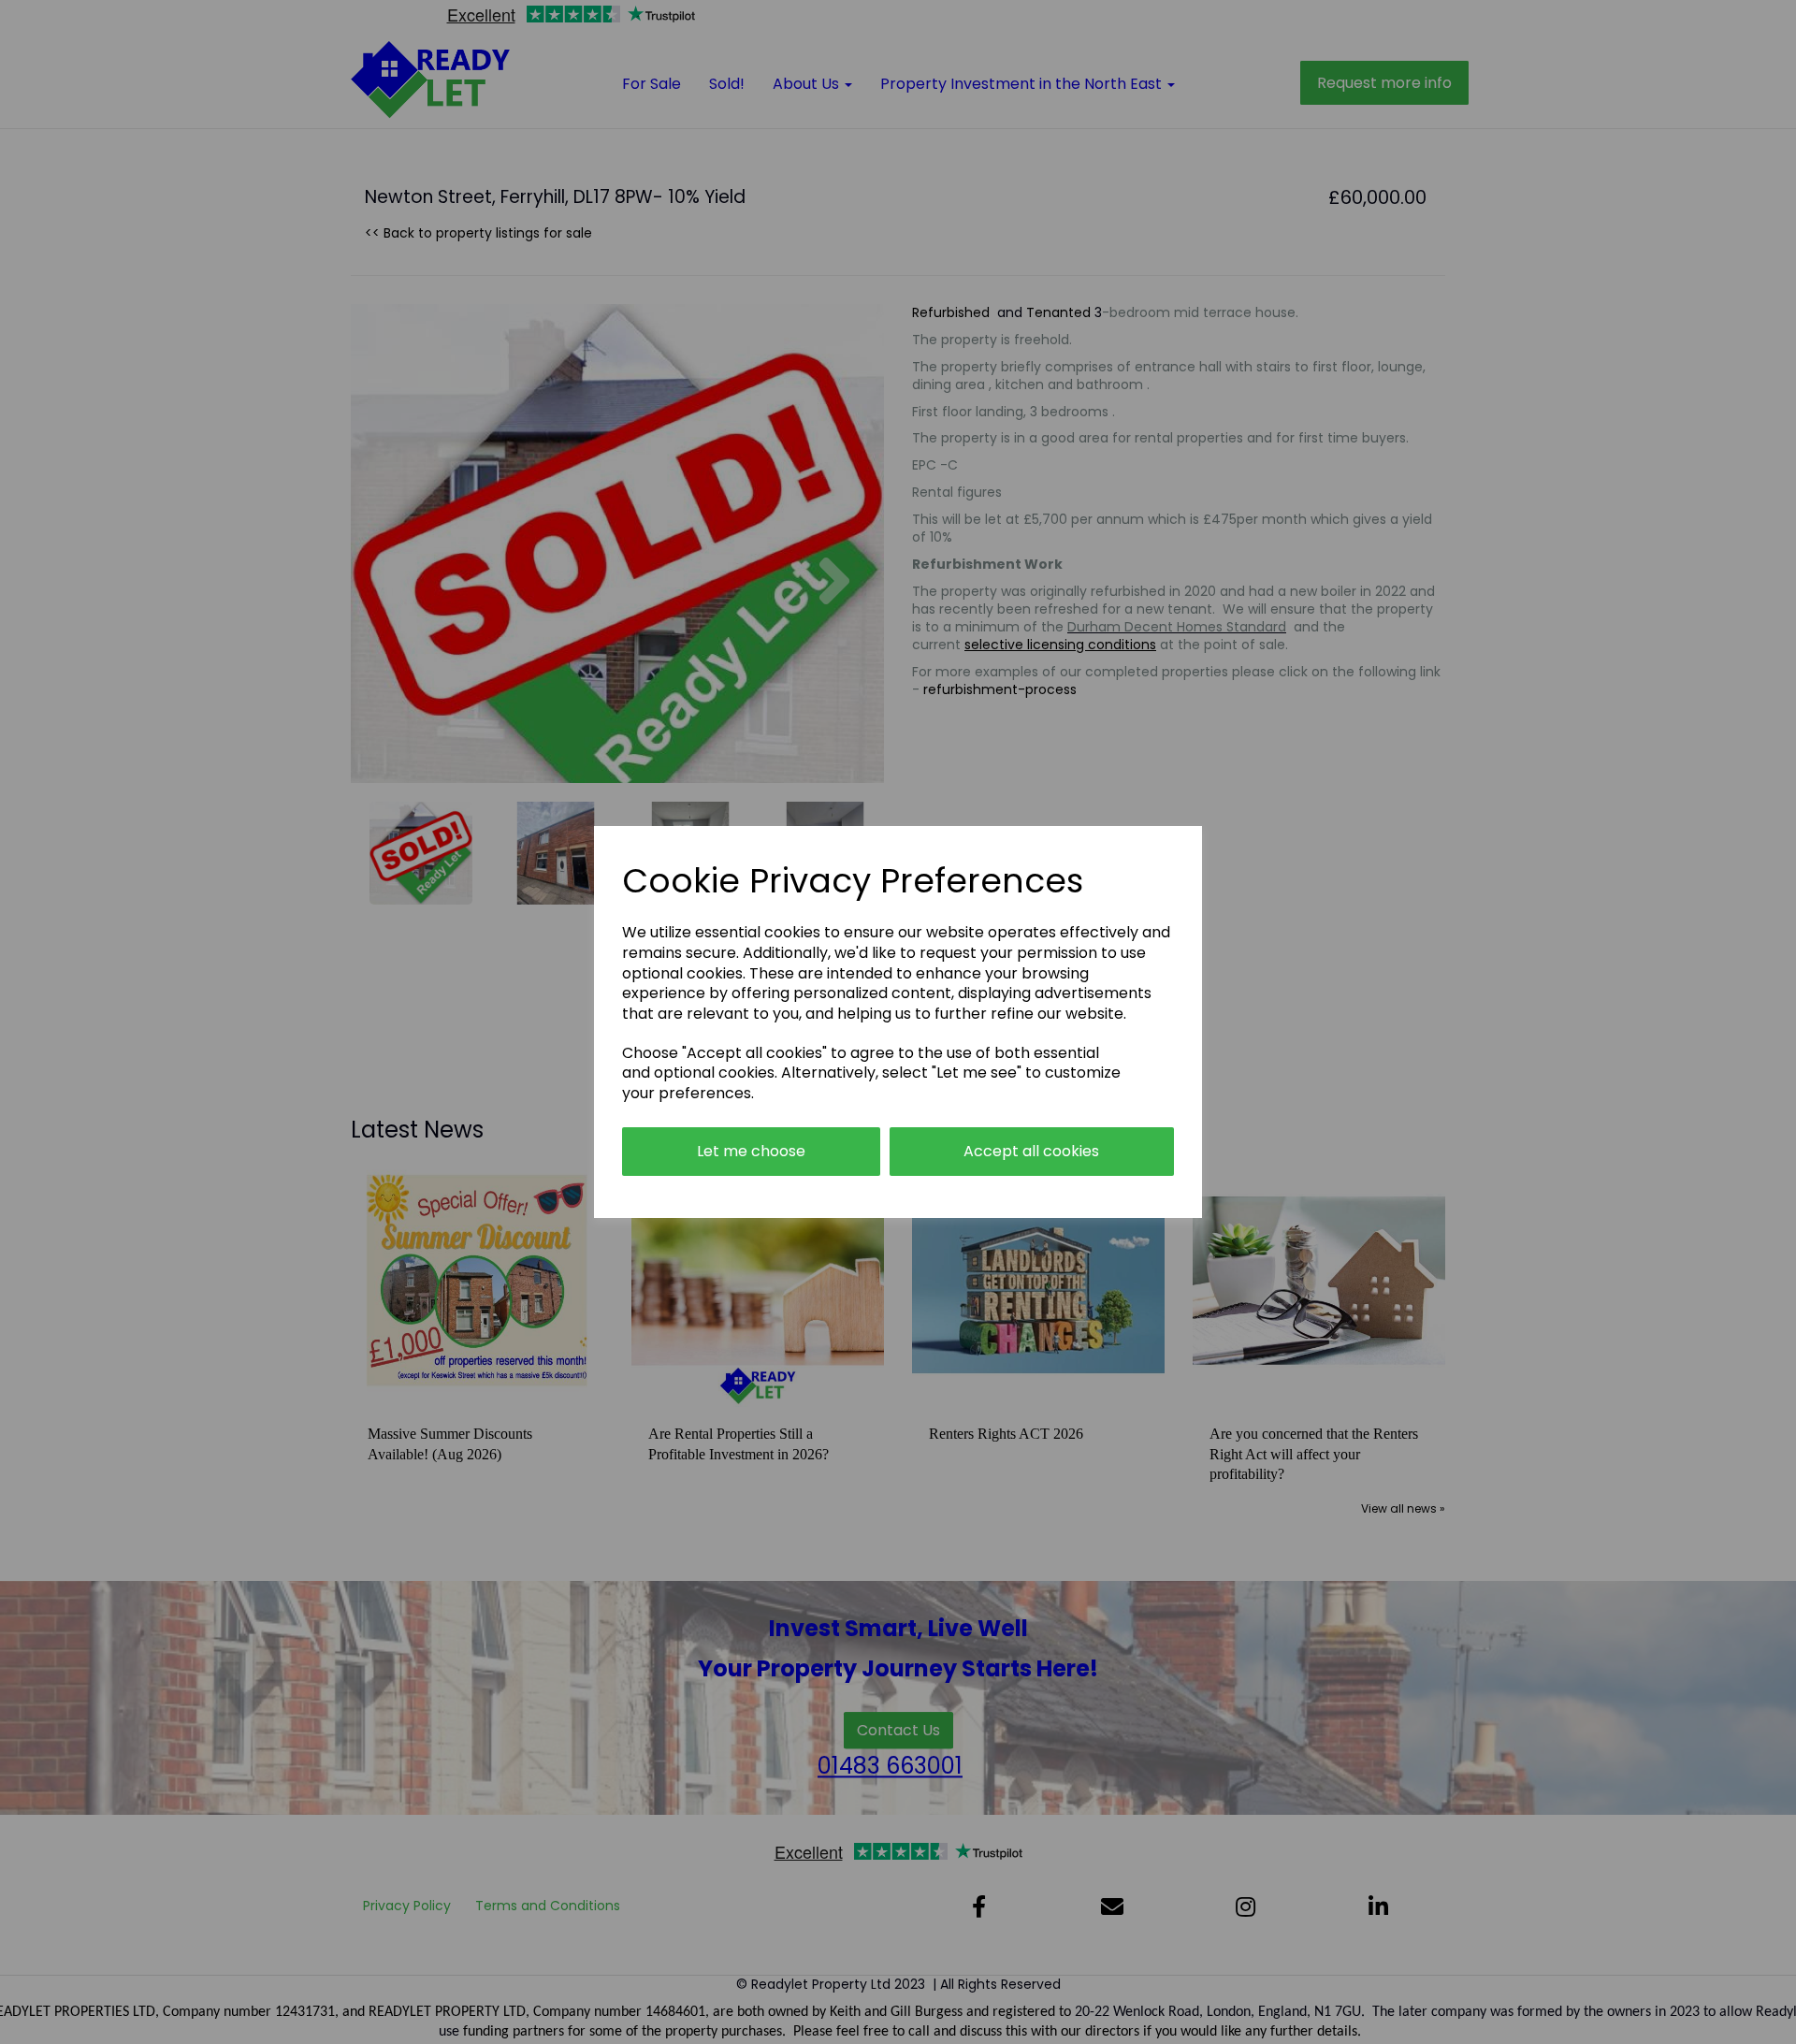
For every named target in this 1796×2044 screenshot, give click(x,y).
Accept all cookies (1031, 1151)
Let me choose (751, 1151)
